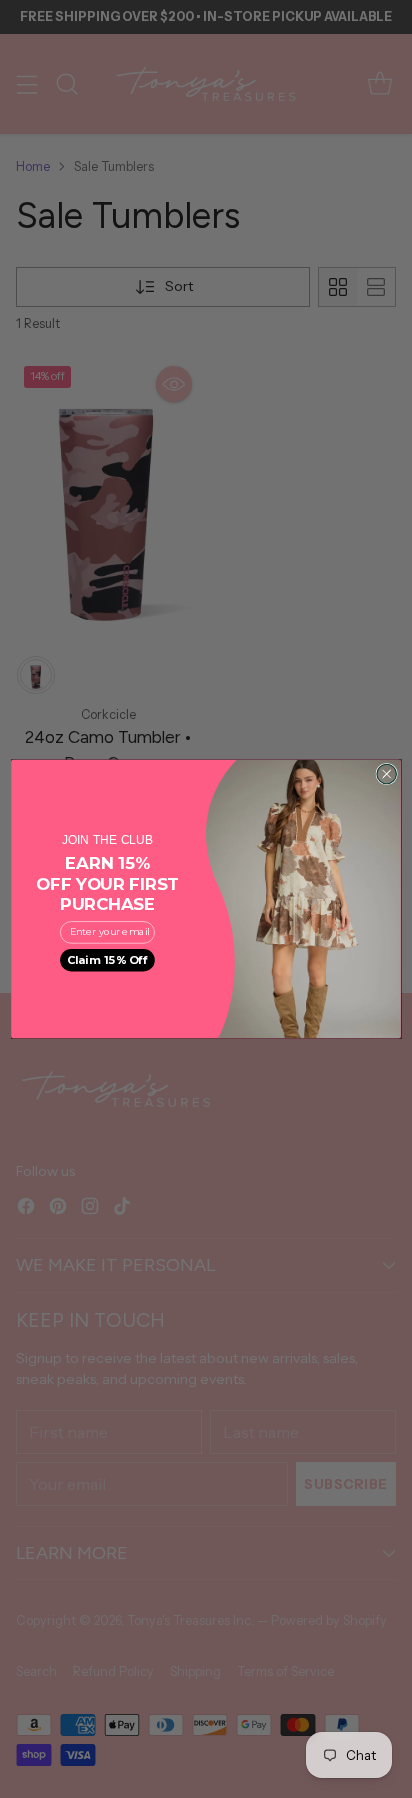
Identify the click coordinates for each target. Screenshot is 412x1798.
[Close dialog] (386, 773)
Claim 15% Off (108, 959)
